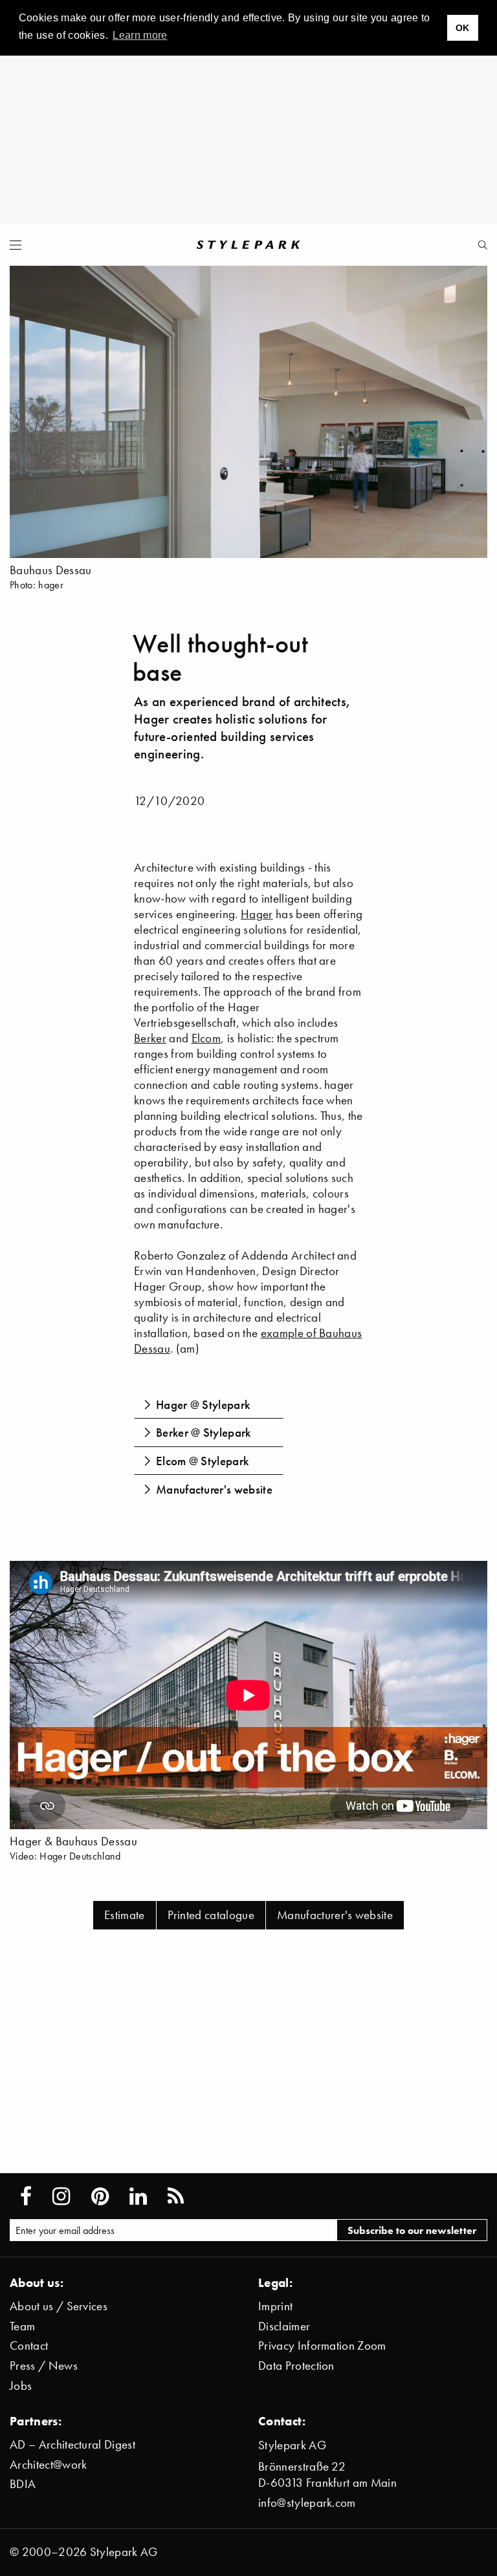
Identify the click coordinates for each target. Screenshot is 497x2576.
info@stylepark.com (307, 2503)
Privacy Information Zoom (322, 2345)
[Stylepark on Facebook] (26, 2196)
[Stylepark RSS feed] (176, 2196)
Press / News (44, 2366)
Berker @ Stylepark (204, 1432)
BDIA (23, 2484)
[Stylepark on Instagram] (61, 2196)
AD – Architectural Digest (72, 2444)
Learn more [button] (140, 35)
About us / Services (59, 2306)
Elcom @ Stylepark (202, 1461)
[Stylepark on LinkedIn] (138, 2196)
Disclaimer (284, 2326)
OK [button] (463, 28)
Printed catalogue (211, 1915)
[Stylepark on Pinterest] (100, 2196)
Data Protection (296, 2366)
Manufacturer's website (214, 1489)
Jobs (21, 2386)
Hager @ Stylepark (203, 1404)
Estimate (125, 1915)
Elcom (206, 1038)
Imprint (275, 2306)
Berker (150, 1038)
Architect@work (48, 2464)
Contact (29, 2345)
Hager (257, 914)
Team (22, 2326)
